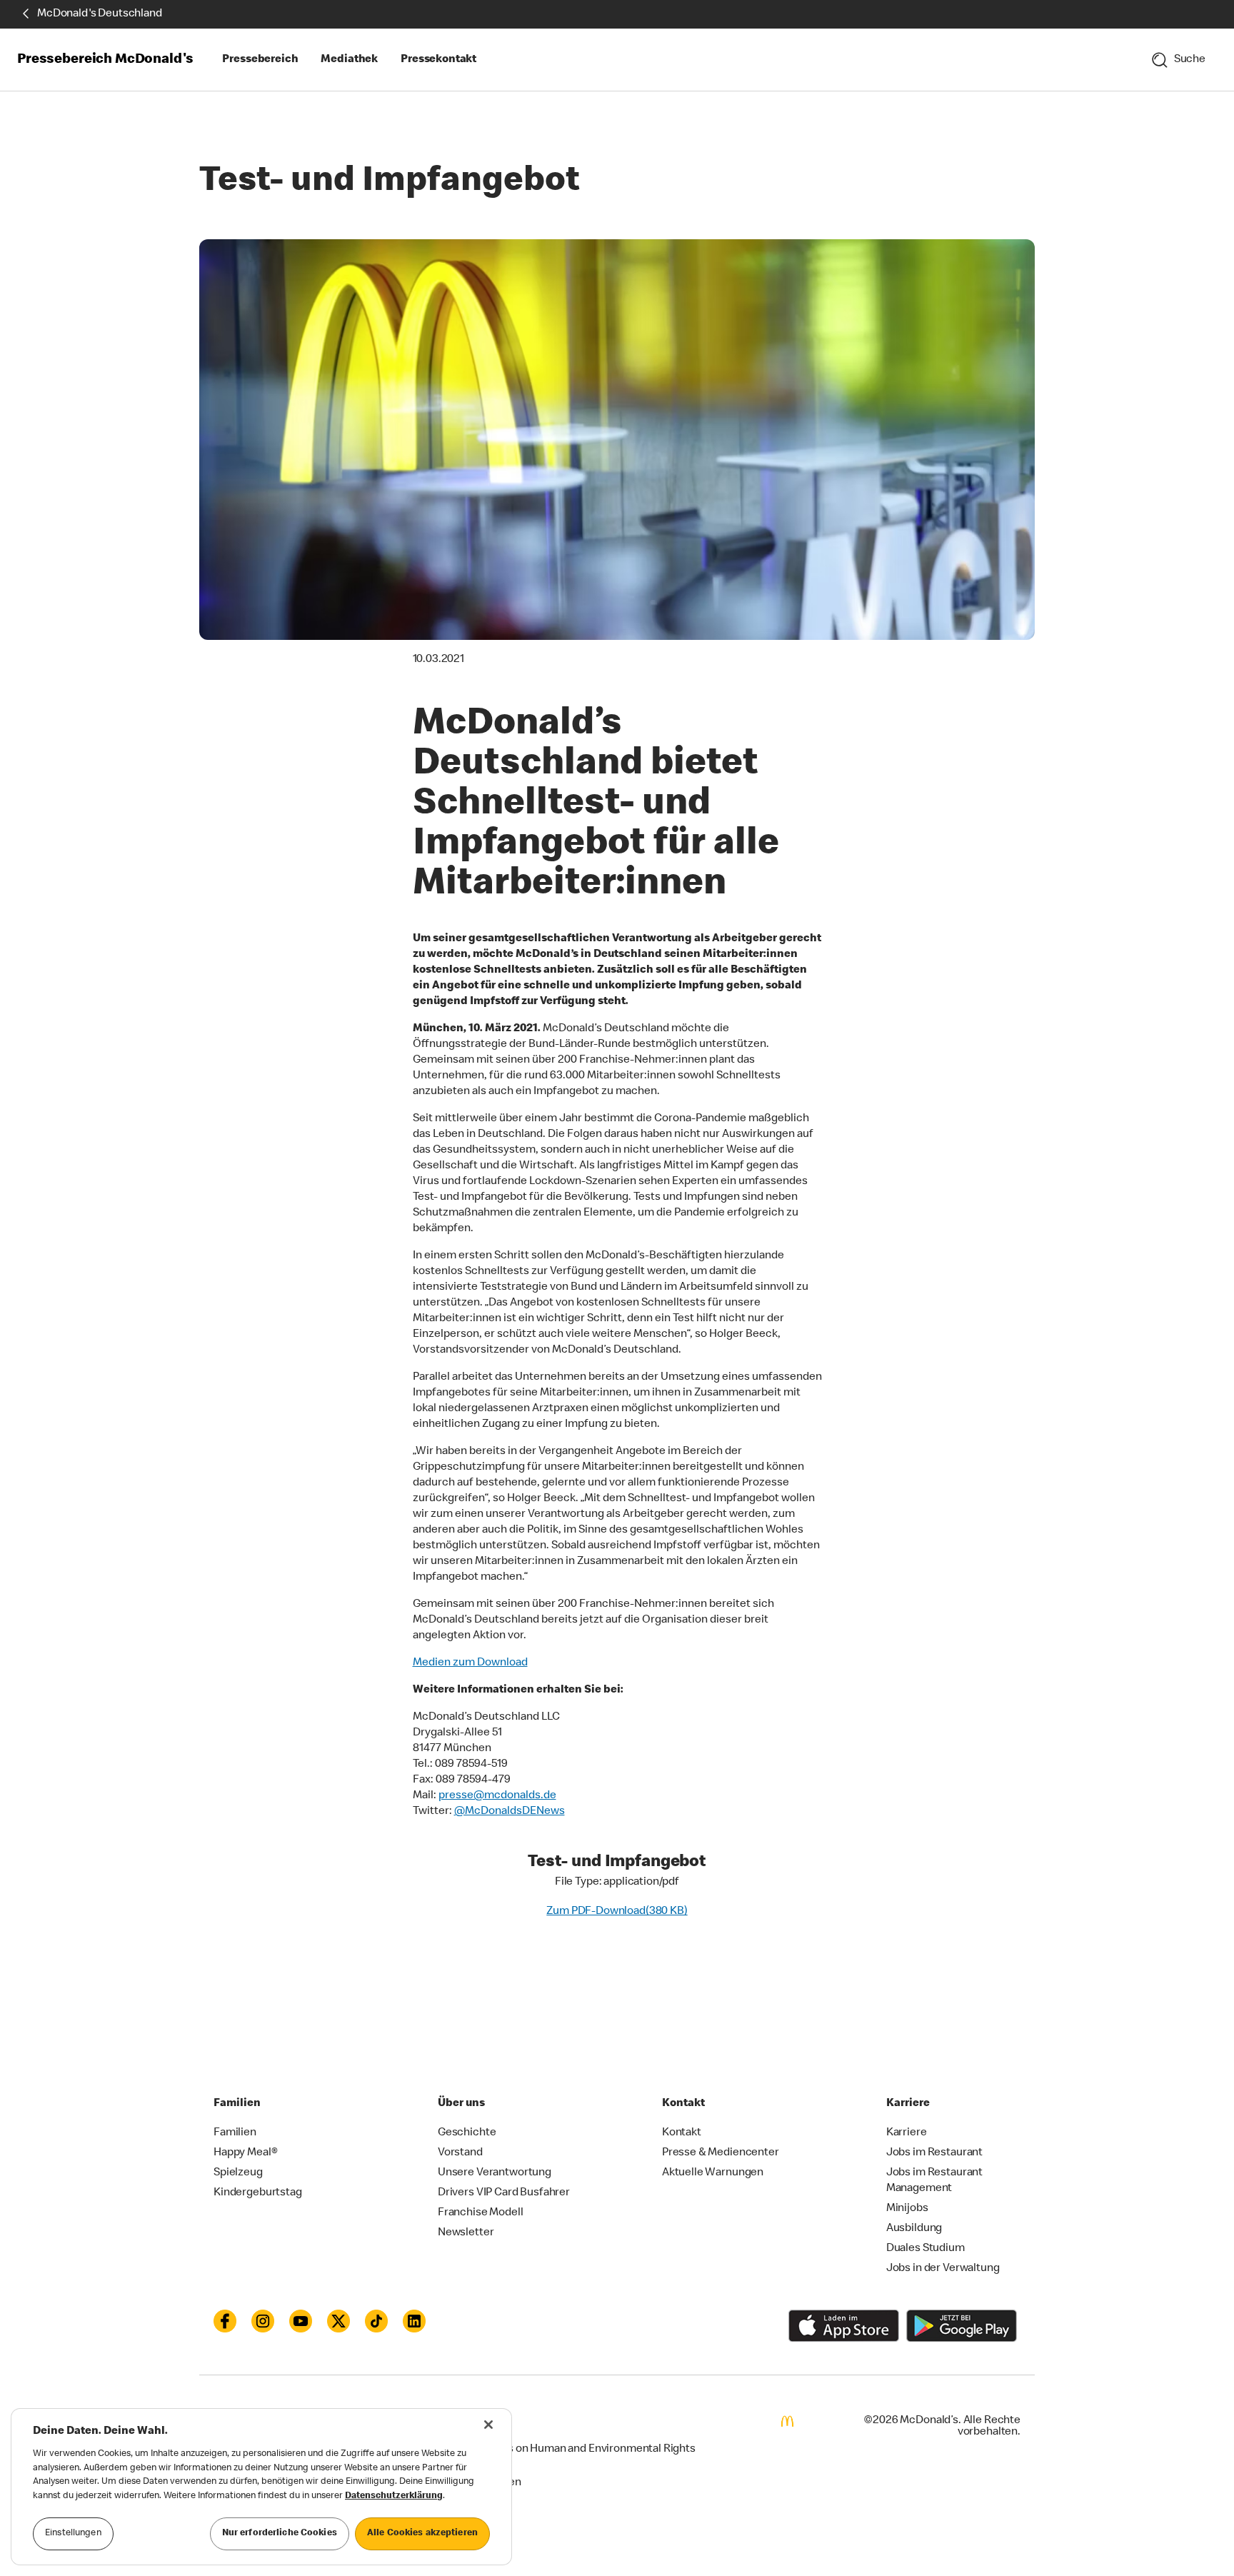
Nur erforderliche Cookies (280, 2534)
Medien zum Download (470, 1663)
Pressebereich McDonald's (105, 60)
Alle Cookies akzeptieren (422, 2534)
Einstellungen (73, 2534)
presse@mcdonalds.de (497, 1796)
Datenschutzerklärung (394, 2496)
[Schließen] (488, 2425)
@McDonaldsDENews (510, 1812)
